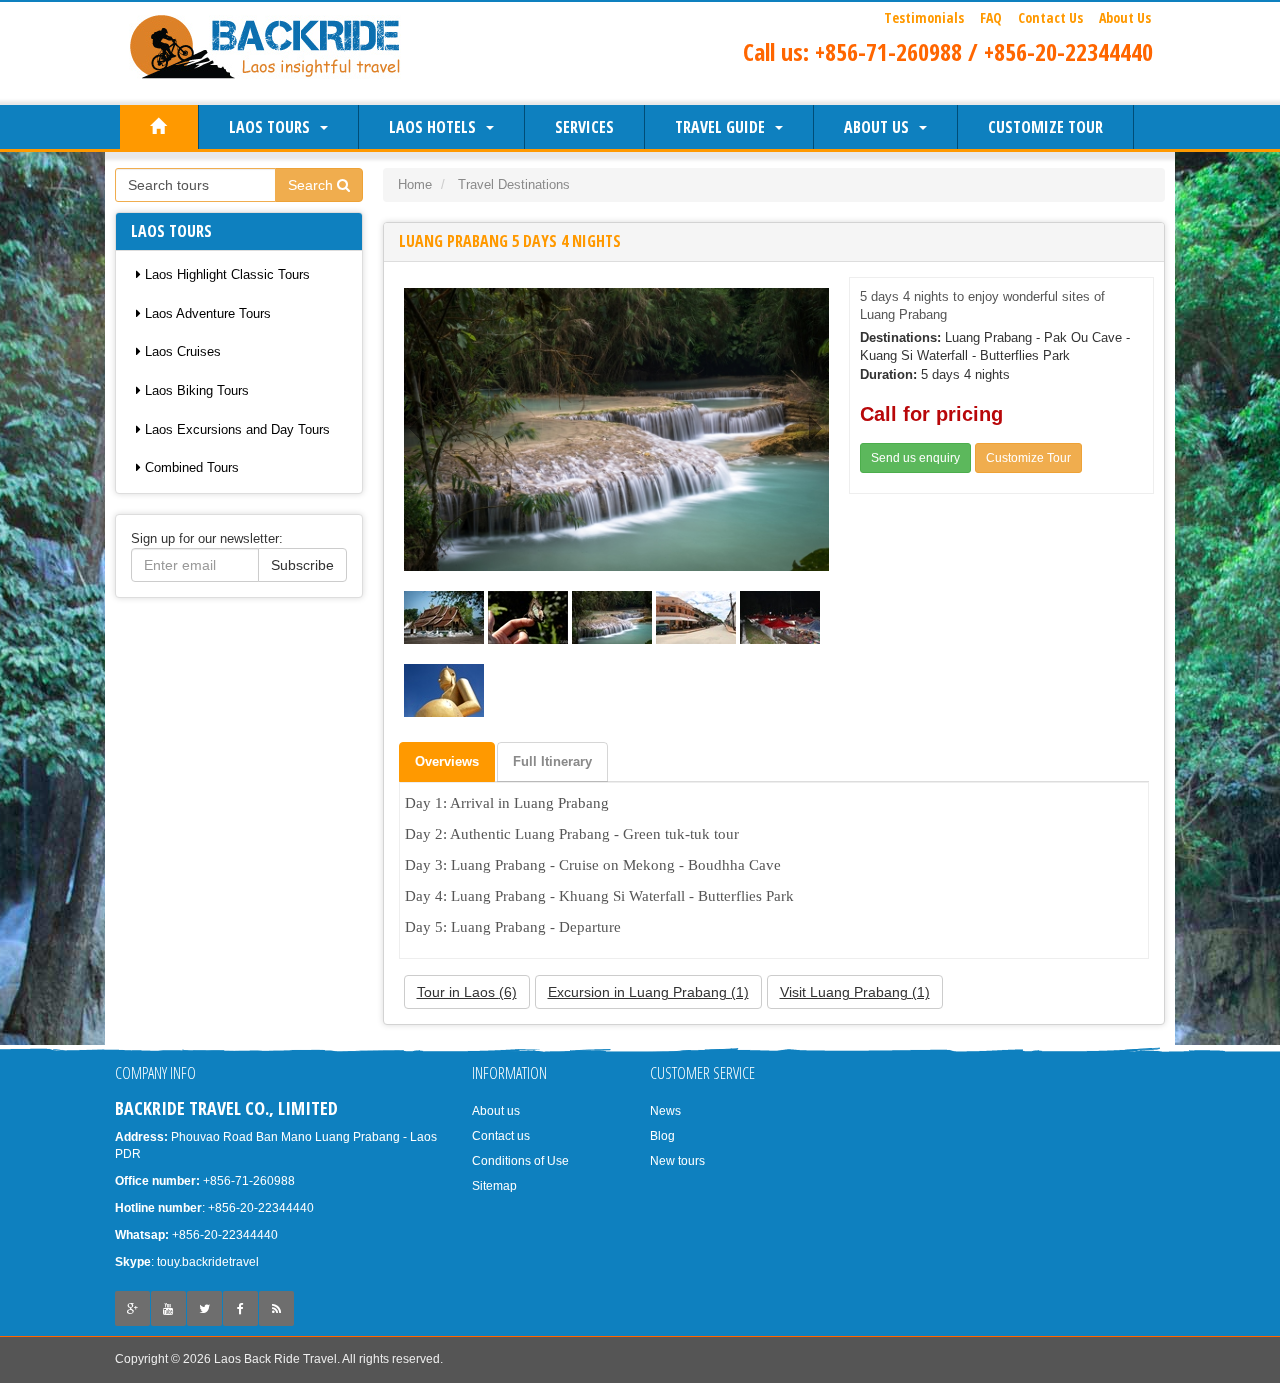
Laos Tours (273, 127)
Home (415, 184)
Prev (421, 429)
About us (880, 127)
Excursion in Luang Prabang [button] (648, 992)
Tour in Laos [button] (467, 992)
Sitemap (494, 1186)
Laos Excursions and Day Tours (235, 429)
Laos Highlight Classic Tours (225, 274)
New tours (677, 1161)
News (665, 1111)
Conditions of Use (520, 1161)
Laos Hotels (436, 127)
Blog (662, 1136)
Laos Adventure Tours (206, 313)
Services (584, 127)
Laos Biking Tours (195, 390)
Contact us (501, 1136)
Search (312, 185)
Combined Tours (190, 467)
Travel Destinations (514, 184)
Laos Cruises (181, 351)
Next (812, 429)
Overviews (447, 761)
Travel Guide (724, 127)
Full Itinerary (552, 761)
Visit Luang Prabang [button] (855, 992)
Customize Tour (1045, 127)
